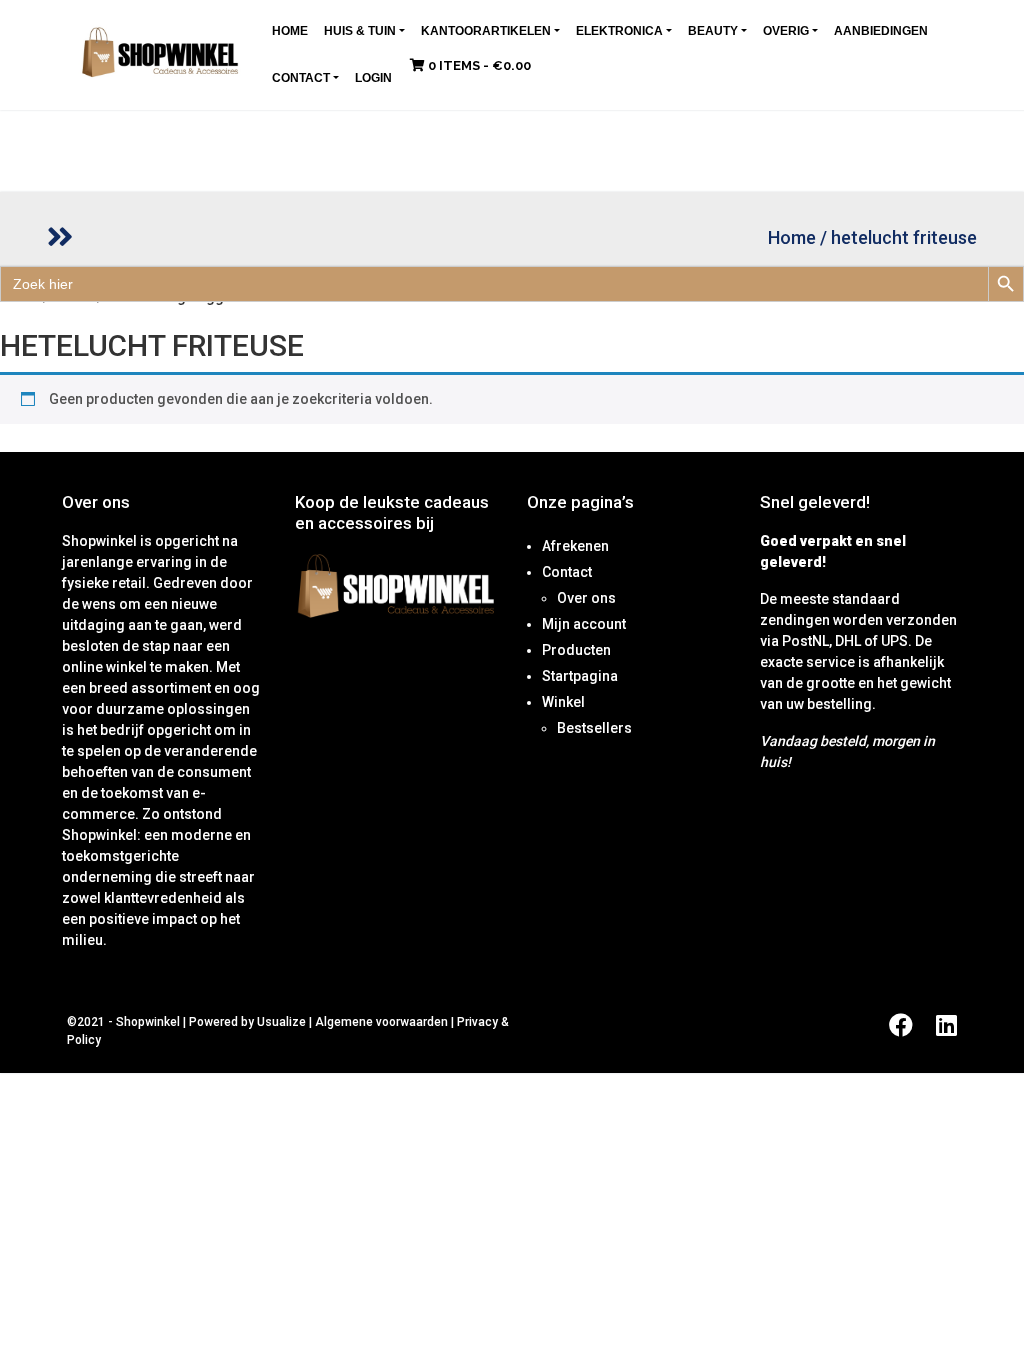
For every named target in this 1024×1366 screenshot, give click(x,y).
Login (373, 78)
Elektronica (619, 31)
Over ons (586, 598)
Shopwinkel (149, 1022)
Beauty (713, 31)
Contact (301, 78)
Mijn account (584, 624)
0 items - (478, 65)
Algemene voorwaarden (381, 1022)
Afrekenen (575, 546)
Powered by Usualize (247, 1022)
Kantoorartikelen (486, 31)
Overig (786, 31)
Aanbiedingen (881, 31)
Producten (576, 650)
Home (290, 31)
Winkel (563, 702)
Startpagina (580, 676)
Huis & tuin (360, 31)
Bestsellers (594, 728)
